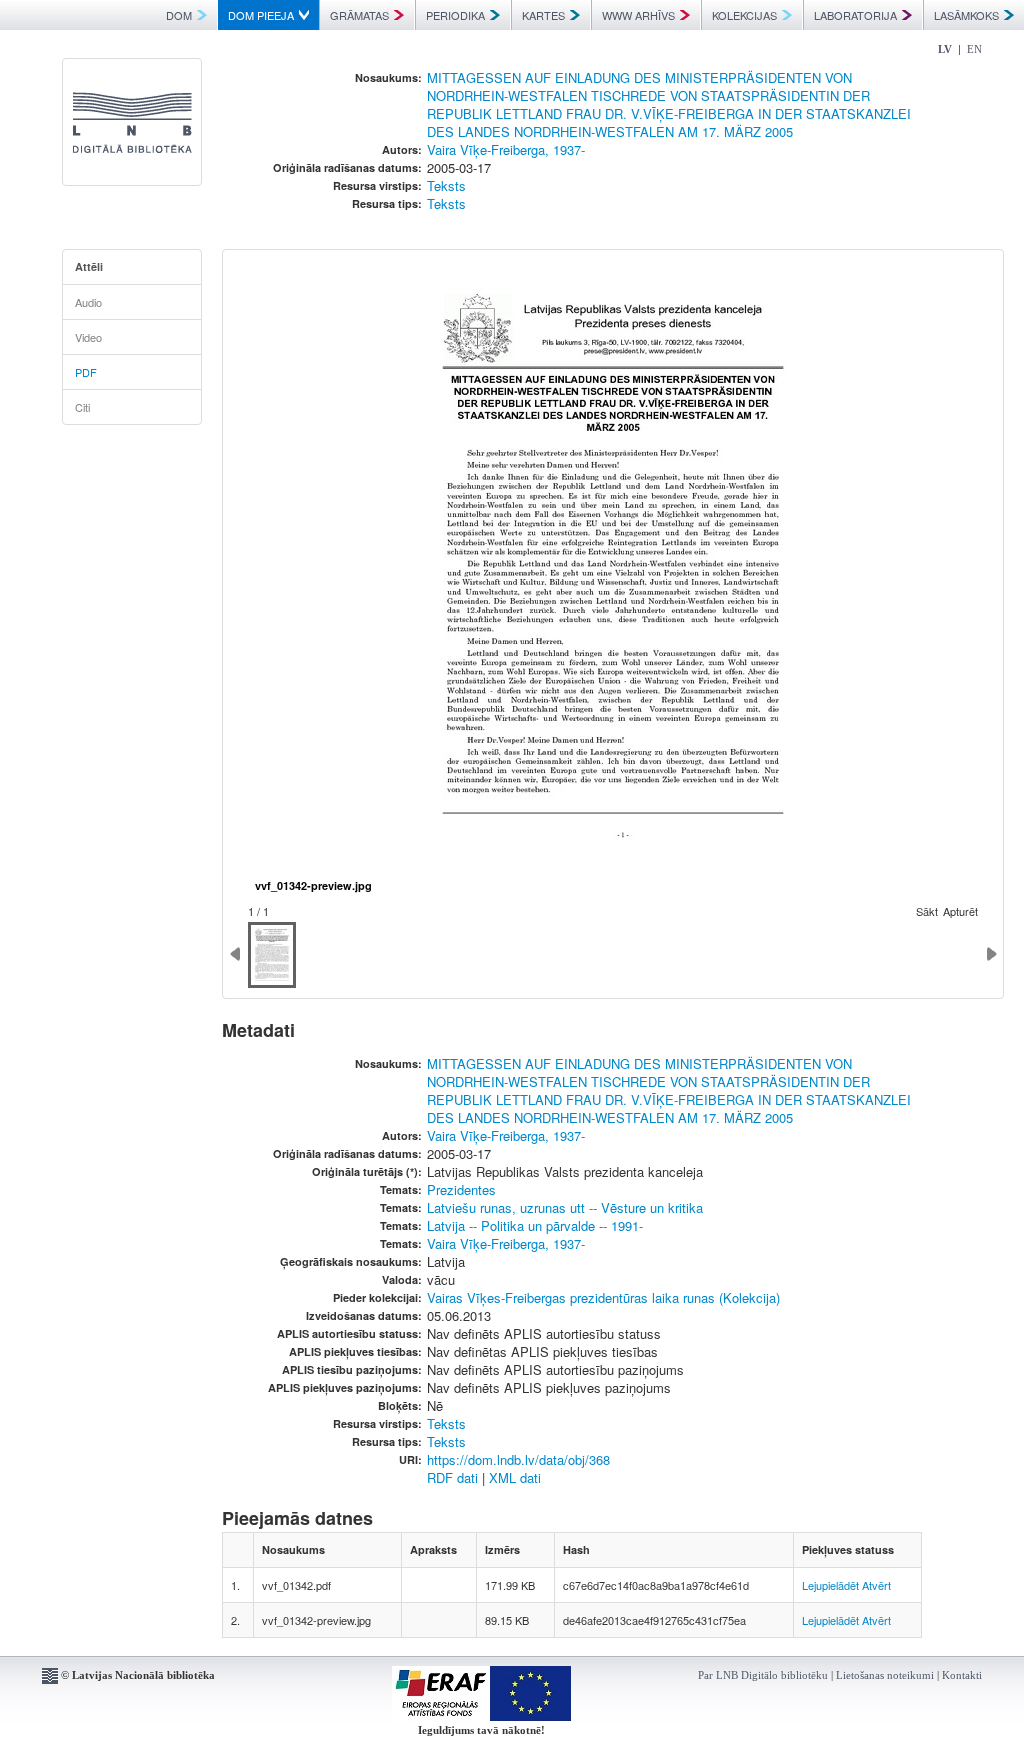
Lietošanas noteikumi (885, 1675)
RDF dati (452, 1477)
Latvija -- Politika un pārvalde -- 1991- (535, 1225)
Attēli (89, 266)
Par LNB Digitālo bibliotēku (763, 1675)
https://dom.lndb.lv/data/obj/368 (518, 1459)
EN (974, 49)
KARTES (543, 15)
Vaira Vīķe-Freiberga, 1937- (506, 149)
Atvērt (876, 1585)
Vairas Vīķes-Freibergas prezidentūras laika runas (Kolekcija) (603, 1297)
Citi (82, 407)
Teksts (446, 185)
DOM (179, 15)
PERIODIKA (455, 15)
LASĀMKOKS (966, 15)
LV (945, 49)
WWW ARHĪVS (638, 15)
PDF (86, 372)
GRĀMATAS (359, 15)
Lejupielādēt (830, 1585)
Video (88, 337)
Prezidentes (461, 1189)
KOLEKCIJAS (744, 15)
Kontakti (962, 1675)
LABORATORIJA (855, 15)
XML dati (515, 1477)
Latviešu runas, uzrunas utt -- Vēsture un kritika (565, 1207)
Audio (88, 302)
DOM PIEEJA (261, 15)
